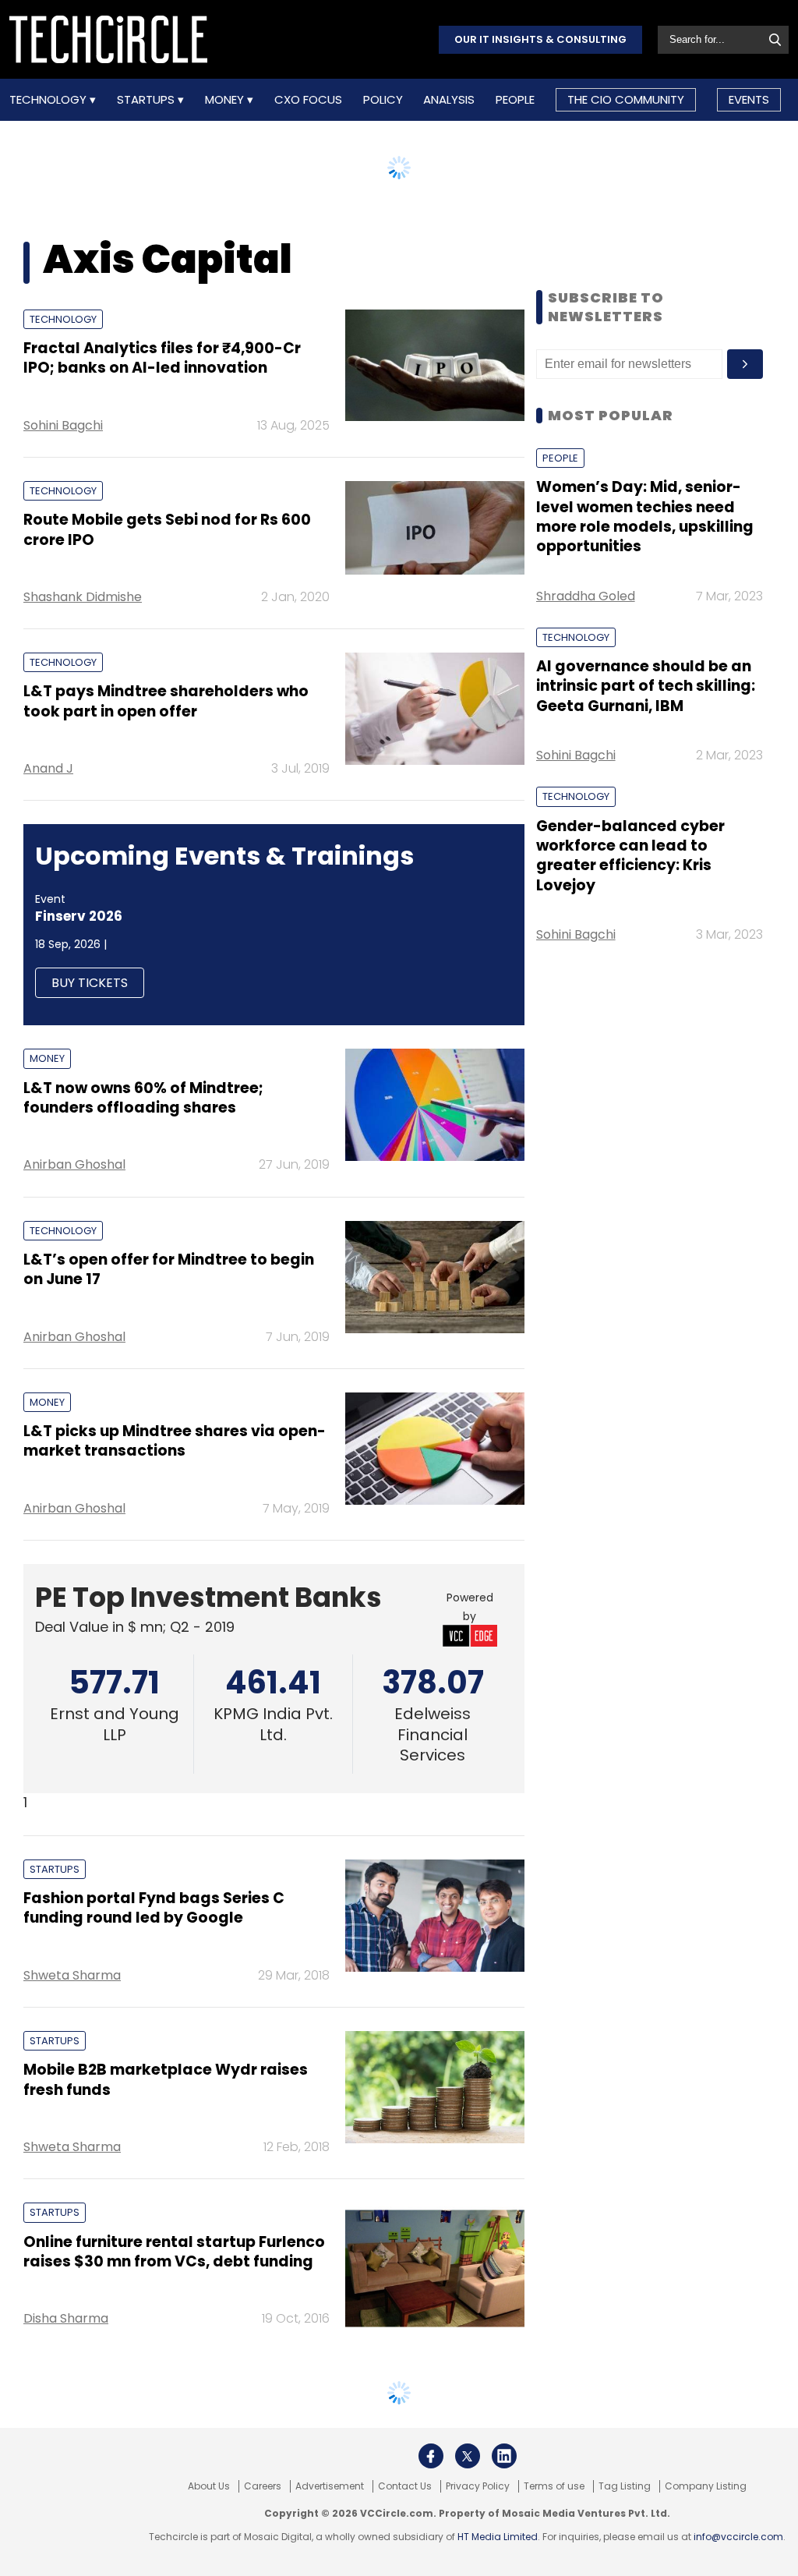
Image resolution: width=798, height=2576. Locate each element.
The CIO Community (626, 99)
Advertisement (330, 2486)
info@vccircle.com (738, 2537)
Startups (147, 100)
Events (749, 99)
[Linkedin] (504, 2456)
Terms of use (554, 2486)
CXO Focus (308, 100)
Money (226, 100)
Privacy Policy (478, 2486)
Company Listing (706, 2486)
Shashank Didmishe (83, 597)
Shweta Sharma (72, 1975)
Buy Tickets (90, 983)
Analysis (449, 100)
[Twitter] (468, 2456)
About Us (209, 2486)
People (515, 100)
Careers (263, 2486)
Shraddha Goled (586, 596)
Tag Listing (625, 2486)
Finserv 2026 (79, 916)
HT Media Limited (498, 2537)
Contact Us (405, 2486)
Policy (383, 100)
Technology (49, 100)
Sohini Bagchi (63, 425)
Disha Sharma (66, 2318)
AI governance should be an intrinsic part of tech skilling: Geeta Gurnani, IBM (646, 686)
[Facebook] (431, 2456)
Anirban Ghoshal (74, 1164)
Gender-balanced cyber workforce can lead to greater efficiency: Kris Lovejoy (630, 856)
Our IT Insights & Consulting (540, 39)
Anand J (48, 768)
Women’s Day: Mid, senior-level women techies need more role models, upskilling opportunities (645, 517)
